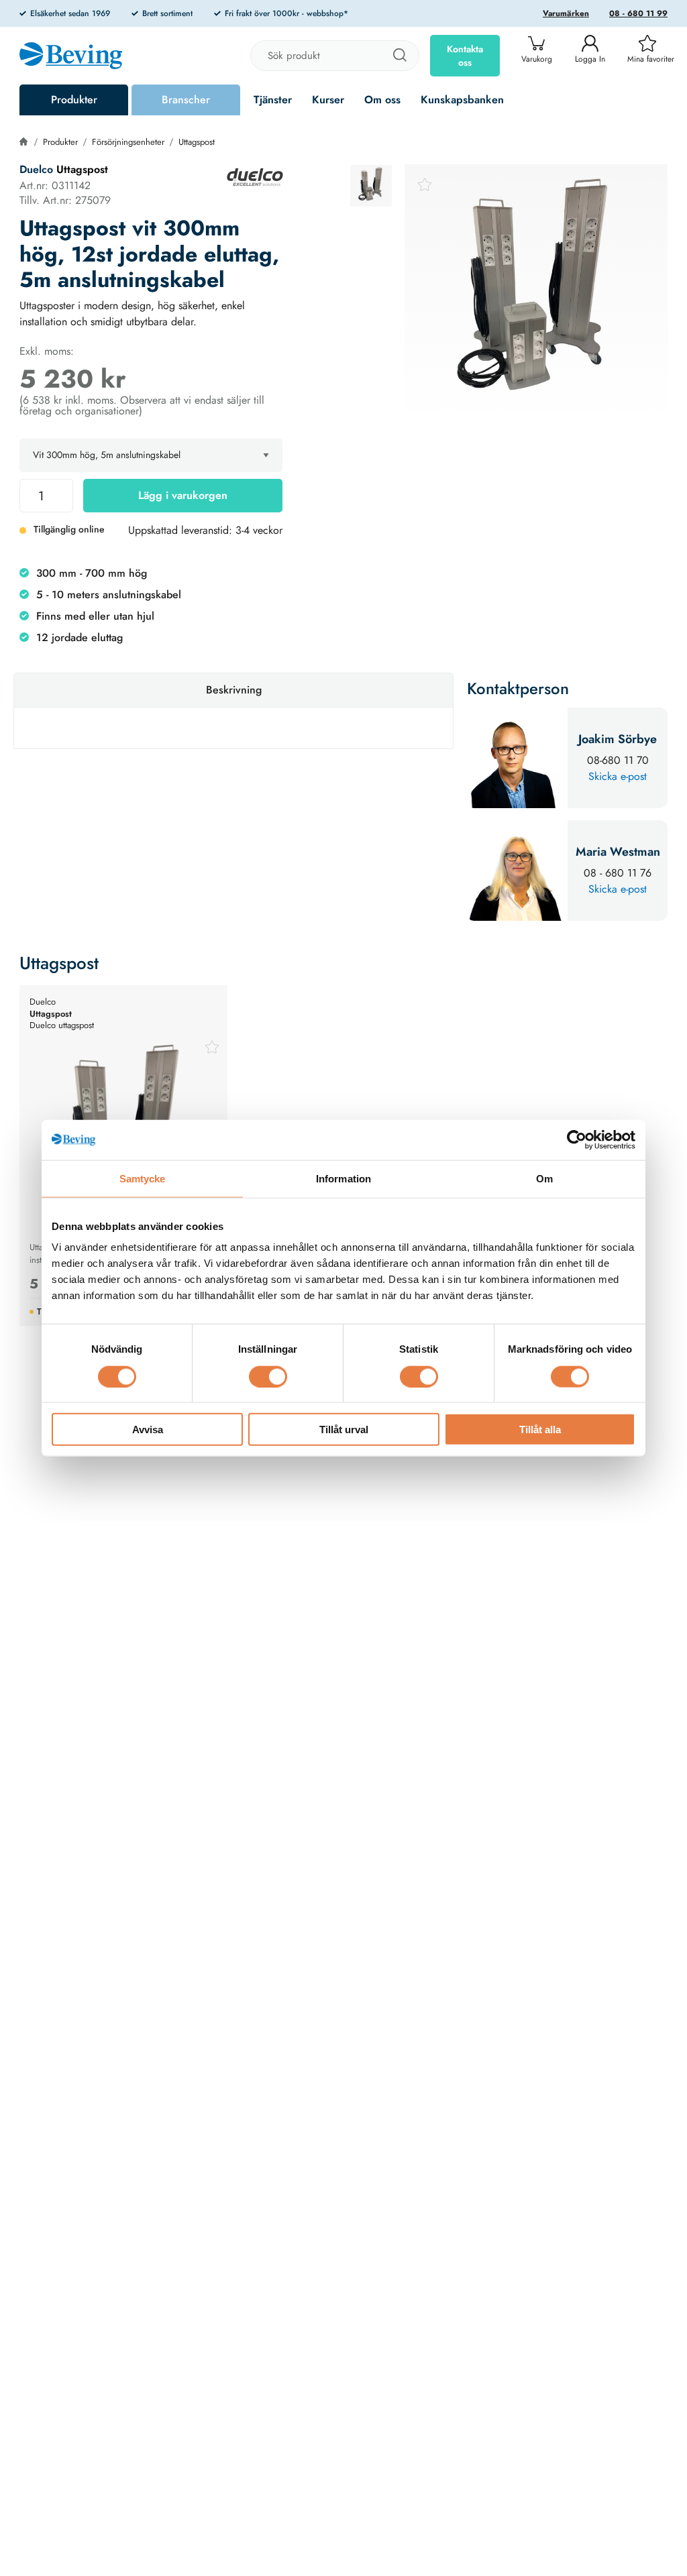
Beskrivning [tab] (234, 690)
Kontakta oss (465, 56)
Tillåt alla (540, 1430)
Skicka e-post (618, 776)
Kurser (328, 100)
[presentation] (371, 186)
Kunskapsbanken (462, 100)
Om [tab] (544, 1178)
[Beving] (71, 58)
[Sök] (399, 56)
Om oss (382, 100)
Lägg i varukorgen (183, 495)
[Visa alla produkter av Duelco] (255, 177)
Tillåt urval (344, 1430)
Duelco (36, 169)
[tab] (371, 186)
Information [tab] (343, 1178)
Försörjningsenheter (128, 142)
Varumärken (566, 13)
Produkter (74, 100)
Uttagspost (197, 142)
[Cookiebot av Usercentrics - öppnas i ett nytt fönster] (577, 1139)
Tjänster (273, 100)
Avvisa (148, 1430)
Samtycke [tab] (143, 1178)
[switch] (268, 1376)
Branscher (186, 100)
